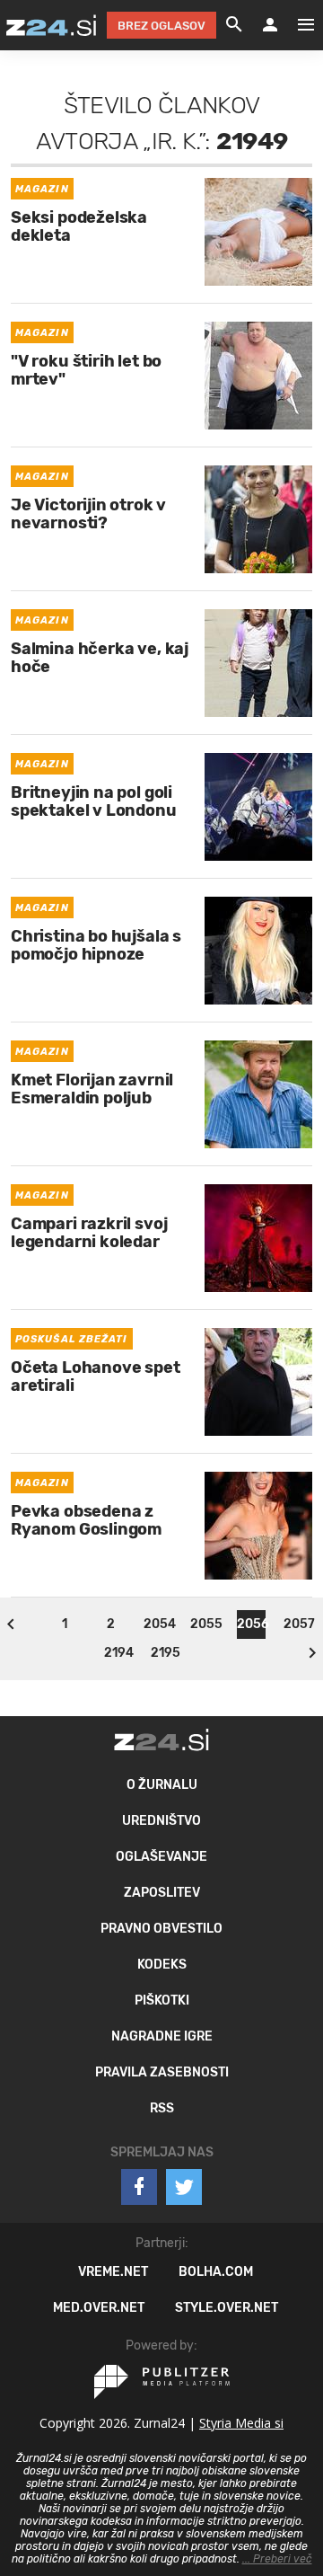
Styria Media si (241, 2423)
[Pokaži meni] (297, 25)
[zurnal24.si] (51, 25)
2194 (118, 1653)
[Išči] (234, 25)
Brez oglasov (161, 26)
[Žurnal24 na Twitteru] (184, 2187)
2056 (251, 1624)
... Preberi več (277, 2559)
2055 (205, 1624)
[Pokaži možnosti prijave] (270, 25)
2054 (158, 1624)
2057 (298, 1624)
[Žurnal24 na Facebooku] (139, 2187)
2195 (165, 1653)
